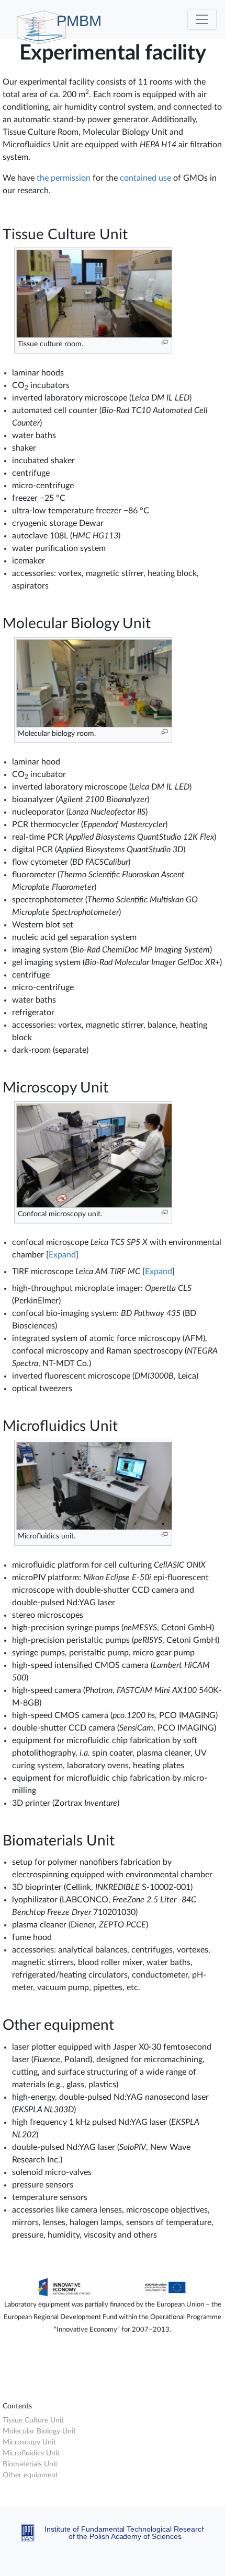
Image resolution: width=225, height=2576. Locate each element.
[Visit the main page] (113, 2396)
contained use (145, 178)
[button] (62, 1255)
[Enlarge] (165, 342)
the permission (64, 178)
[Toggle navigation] (202, 19)
